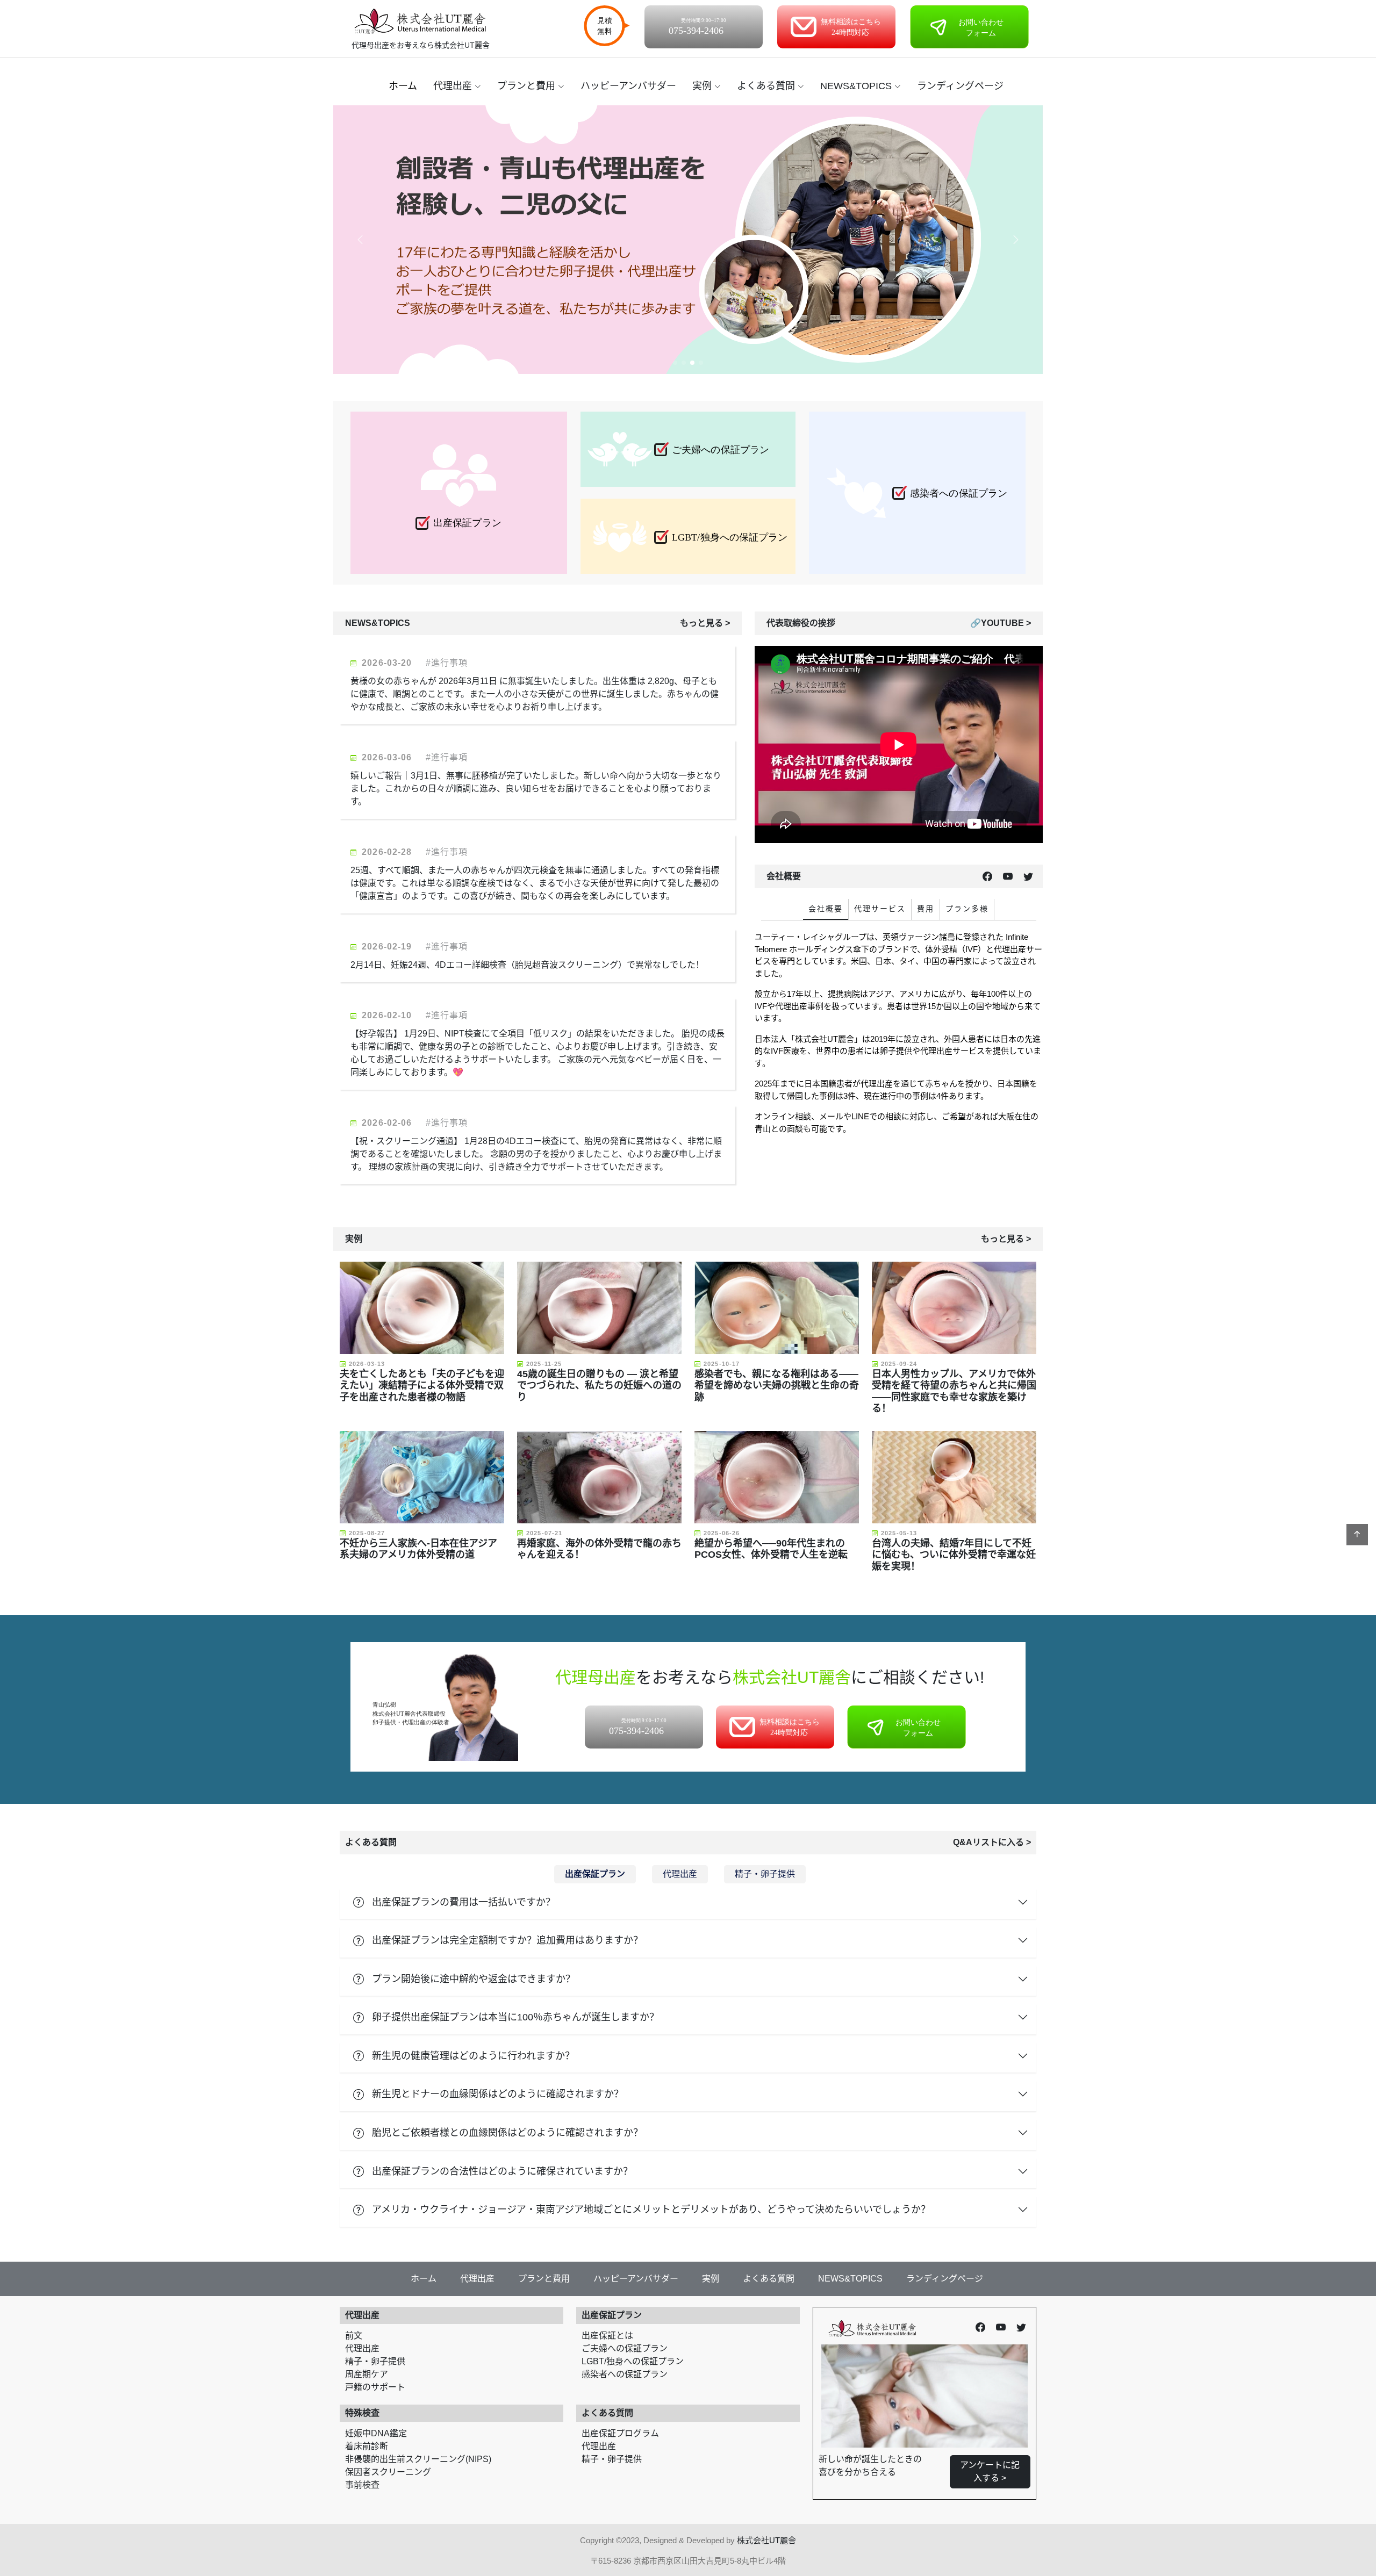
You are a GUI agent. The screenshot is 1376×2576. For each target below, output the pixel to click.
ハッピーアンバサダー (628, 86)
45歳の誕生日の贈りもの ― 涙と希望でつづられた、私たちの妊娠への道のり (599, 1386)
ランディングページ (960, 86)
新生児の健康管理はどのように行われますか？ (473, 2056)
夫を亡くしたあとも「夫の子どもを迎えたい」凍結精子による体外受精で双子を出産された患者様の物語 (422, 1386)
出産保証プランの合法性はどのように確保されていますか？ (502, 2171)
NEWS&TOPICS (856, 86)
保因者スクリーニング (388, 2472)
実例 (702, 86)
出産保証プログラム (620, 2433)
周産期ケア (367, 2374)
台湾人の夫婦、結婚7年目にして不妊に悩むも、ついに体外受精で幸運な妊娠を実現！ (954, 1555)
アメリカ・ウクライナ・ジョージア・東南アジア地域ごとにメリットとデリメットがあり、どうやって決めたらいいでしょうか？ (651, 2210)
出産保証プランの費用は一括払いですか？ (464, 1902)
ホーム (403, 86)
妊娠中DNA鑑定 (376, 2433)
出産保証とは (607, 2336)
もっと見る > (705, 623)
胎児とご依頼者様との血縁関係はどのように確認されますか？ (507, 2133)
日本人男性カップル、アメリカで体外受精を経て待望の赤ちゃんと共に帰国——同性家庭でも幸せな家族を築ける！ (954, 1391)
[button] (1016, 240)
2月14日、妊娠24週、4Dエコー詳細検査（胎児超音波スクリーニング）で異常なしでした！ (528, 965)
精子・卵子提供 (375, 2361)
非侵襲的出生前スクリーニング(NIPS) (418, 2459)
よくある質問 (766, 86)
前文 (354, 2336)
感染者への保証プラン (625, 2374)
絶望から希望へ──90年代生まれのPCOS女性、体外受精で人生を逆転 (771, 1549)
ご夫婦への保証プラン (625, 2348)
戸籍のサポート (375, 2387)
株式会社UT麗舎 (766, 2540)
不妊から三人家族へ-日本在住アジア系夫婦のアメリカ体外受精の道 (418, 1549)
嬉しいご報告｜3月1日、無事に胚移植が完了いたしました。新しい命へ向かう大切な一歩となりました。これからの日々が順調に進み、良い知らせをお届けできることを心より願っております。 (536, 789)
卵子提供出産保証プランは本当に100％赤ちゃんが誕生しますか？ (515, 2017)
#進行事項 (447, 663)
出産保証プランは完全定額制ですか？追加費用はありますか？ (507, 1940)
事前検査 (362, 2485)
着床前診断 (367, 2446)
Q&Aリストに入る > (992, 1842)
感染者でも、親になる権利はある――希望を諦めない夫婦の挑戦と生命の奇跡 (777, 1386)
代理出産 (453, 86)
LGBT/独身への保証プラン (633, 2361)
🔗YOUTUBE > (1001, 623)
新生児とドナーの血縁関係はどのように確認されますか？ (498, 2094)
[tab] (826, 909)
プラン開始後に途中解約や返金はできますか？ (474, 1979)
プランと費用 (526, 86)
